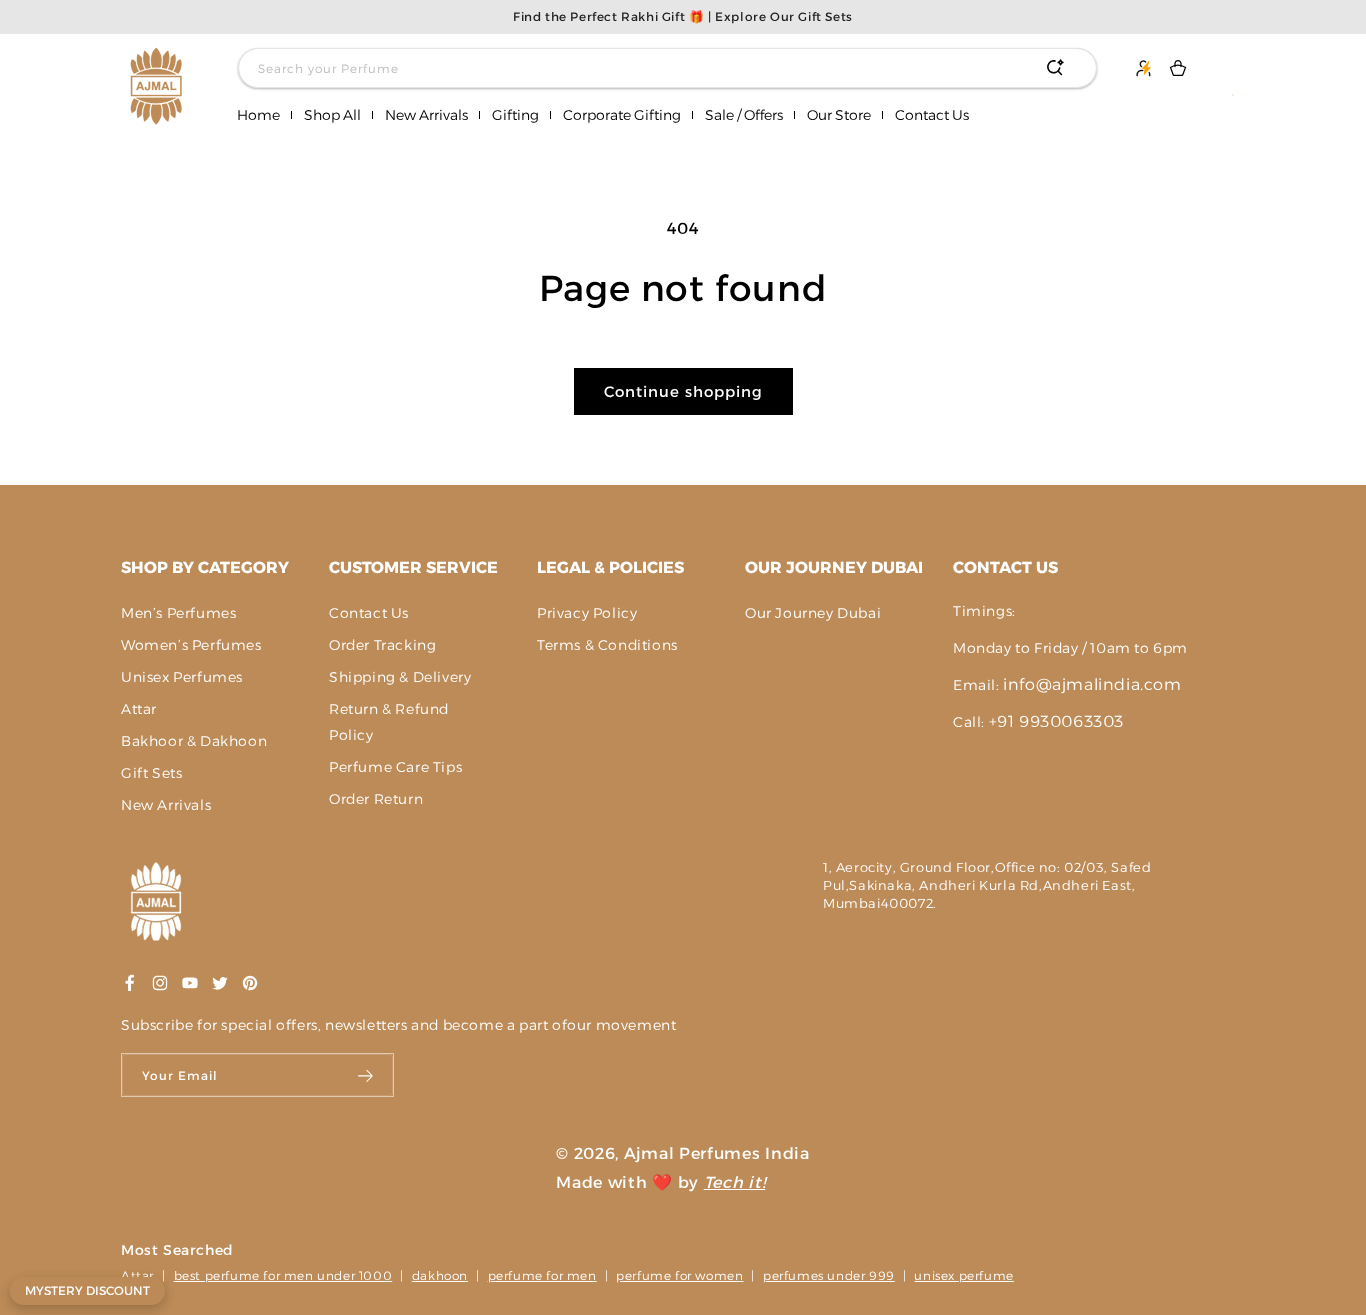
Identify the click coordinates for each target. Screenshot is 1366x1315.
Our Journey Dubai (834, 567)
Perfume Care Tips (395, 767)
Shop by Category (205, 567)
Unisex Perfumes (182, 677)
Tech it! (735, 1182)
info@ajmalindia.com (1092, 684)
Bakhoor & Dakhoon (194, 741)
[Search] (1055, 68)
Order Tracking (382, 645)
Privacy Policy (587, 613)
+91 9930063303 (1056, 721)
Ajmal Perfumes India (717, 1153)
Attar (139, 709)
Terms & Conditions (607, 645)
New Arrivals (166, 805)
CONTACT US (1005, 567)
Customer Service (413, 567)
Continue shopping (683, 391)
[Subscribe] (366, 1075)
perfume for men (542, 1275)
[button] (332, 115)
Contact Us (369, 613)
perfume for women (679, 1275)
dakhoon (440, 1275)
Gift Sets (151, 773)
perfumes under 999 (829, 1275)
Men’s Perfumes (178, 613)
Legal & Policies (610, 567)
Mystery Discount (87, 1290)
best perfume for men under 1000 (283, 1275)
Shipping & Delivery (400, 677)
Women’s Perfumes (191, 645)
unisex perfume (963, 1275)
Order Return (376, 799)
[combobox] (667, 68)
